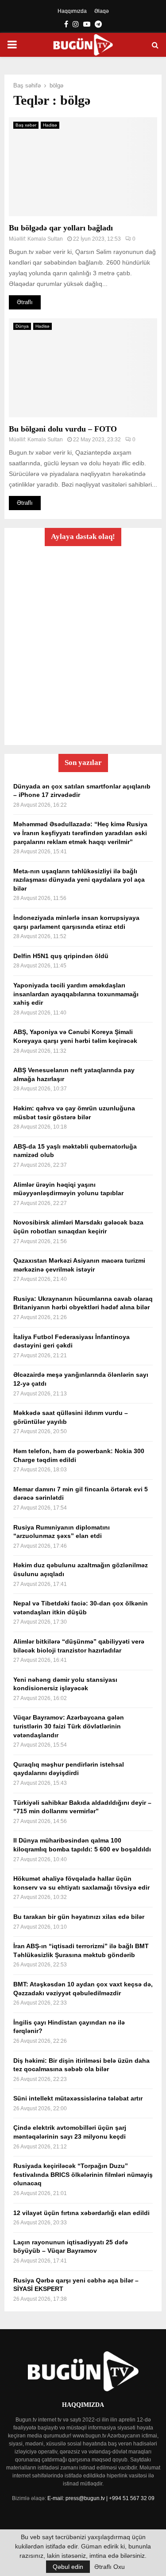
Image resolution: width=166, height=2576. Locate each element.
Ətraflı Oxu (110, 2567)
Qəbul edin (68, 2567)
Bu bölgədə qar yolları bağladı (61, 228)
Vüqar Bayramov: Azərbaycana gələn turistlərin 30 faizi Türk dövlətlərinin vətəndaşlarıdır (69, 1726)
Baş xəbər (26, 125)
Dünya (22, 326)
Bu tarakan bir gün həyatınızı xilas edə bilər (79, 1917)
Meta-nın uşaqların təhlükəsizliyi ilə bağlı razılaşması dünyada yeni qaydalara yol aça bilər (79, 880)
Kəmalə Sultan (45, 239)
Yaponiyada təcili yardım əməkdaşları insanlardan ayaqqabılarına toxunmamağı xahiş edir (76, 994)
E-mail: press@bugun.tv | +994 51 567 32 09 (101, 2498)
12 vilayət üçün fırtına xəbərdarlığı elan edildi (81, 2213)
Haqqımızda (72, 11)
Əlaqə (102, 11)
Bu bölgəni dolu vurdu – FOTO (63, 429)
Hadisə (50, 125)
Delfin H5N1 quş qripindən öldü (61, 956)
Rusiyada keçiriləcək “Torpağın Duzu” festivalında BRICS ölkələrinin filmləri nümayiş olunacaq (83, 2174)
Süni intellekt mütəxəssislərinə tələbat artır (78, 2098)
